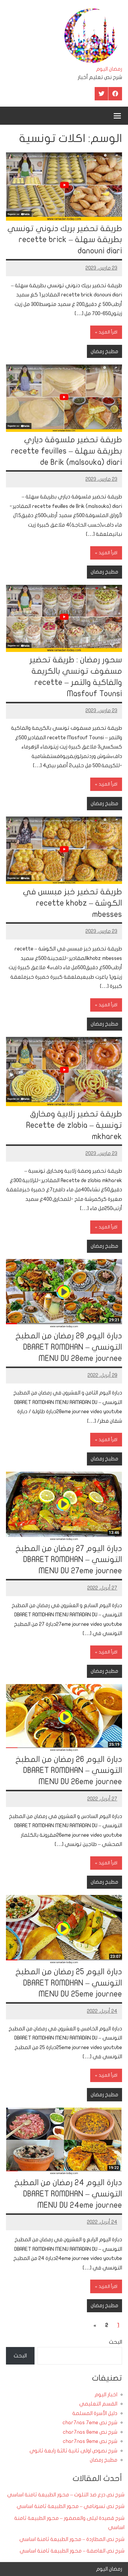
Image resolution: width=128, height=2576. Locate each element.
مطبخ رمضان (104, 352)
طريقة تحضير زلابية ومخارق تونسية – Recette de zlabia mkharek (74, 1125)
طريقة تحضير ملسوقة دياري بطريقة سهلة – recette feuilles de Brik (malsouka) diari (67, 451)
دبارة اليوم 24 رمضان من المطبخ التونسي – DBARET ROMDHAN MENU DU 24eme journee (68, 2194)
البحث (115, 2342)
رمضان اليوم (109, 69)
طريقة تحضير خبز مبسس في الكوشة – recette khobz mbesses (72, 903)
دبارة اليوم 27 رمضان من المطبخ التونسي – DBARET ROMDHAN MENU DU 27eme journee (69, 1560)
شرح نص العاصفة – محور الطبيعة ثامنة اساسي (72, 2551)
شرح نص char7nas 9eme (90, 2441)
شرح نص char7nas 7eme (90, 2423)
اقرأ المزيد (108, 332)
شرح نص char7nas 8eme (90, 2432)
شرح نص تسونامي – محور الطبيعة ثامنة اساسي (71, 2506)
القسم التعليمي (98, 2404)
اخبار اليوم (106, 2395)
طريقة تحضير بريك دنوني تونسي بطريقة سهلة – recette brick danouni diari (65, 240)
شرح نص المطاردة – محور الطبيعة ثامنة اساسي (72, 2539)
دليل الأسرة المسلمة (95, 2413)
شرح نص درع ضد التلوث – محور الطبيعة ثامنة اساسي (66, 2495)
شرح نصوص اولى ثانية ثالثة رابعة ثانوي (73, 2451)
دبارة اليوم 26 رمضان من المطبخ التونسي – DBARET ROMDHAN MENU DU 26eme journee (69, 1771)
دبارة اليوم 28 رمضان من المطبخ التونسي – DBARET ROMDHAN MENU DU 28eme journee (69, 1347)
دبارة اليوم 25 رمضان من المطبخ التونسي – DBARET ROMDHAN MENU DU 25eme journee (69, 1983)
